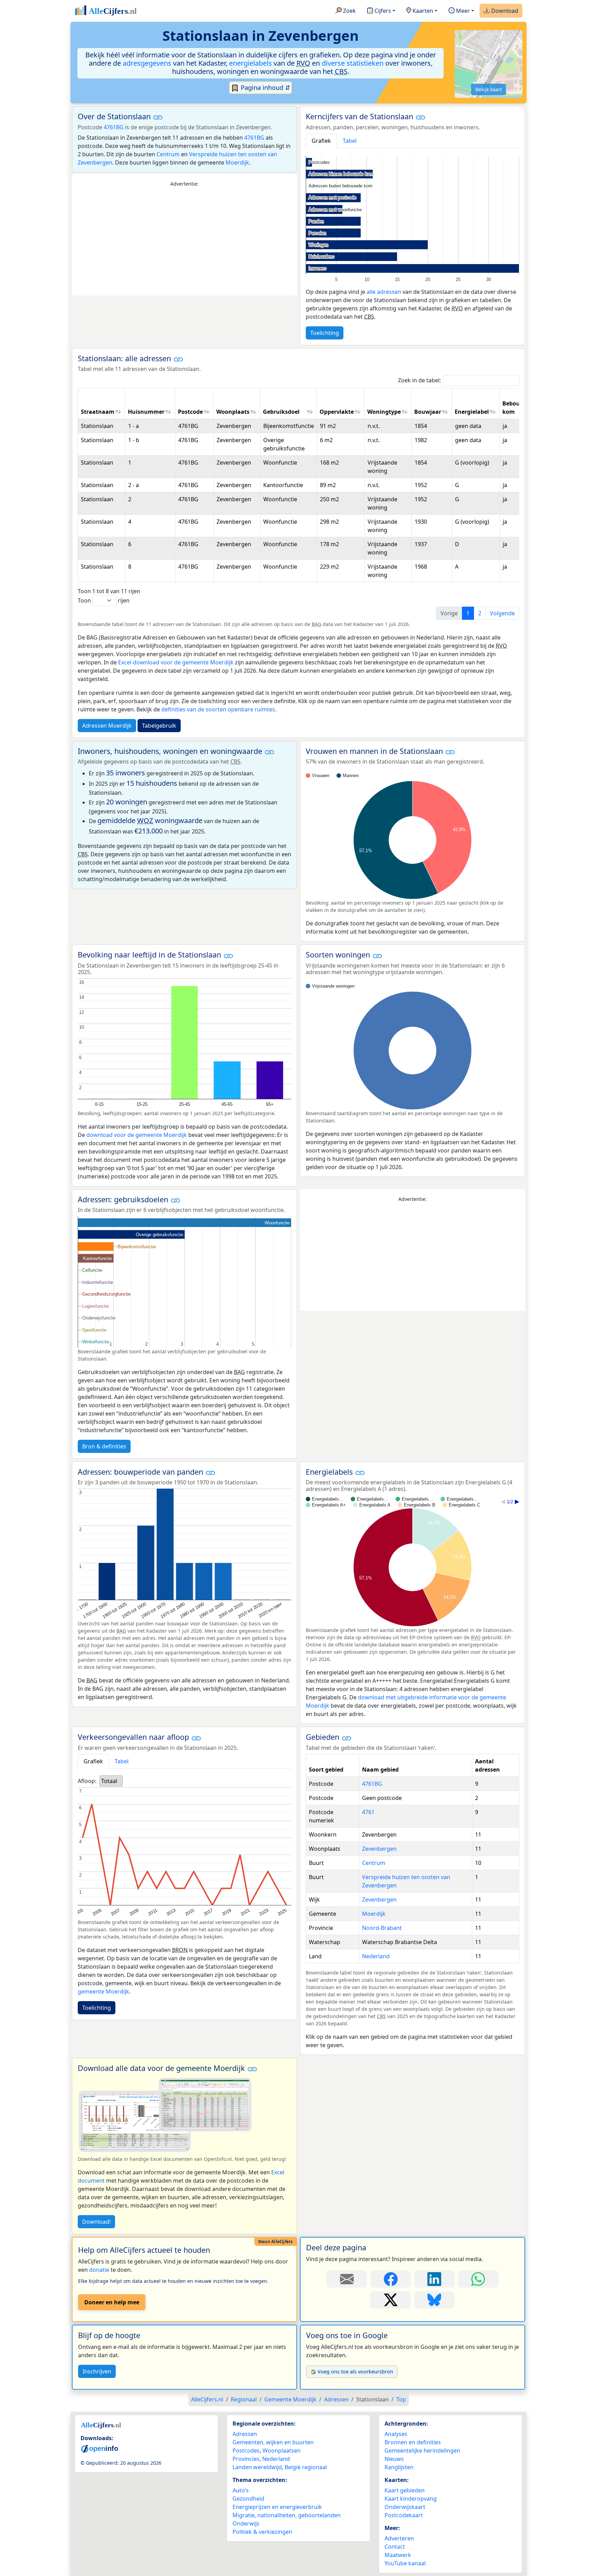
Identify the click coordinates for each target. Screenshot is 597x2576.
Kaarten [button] (422, 11)
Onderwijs (246, 2523)
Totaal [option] (109, 1781)
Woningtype (384, 412)
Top (401, 2399)
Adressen (245, 2434)
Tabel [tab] (350, 141)
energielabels (250, 63)
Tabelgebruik (159, 726)
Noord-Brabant (382, 1928)
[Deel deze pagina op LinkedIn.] (434, 2279)
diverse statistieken (353, 63)
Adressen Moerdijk (107, 726)
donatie (99, 2270)
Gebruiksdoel (281, 412)
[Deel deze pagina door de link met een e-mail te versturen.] (347, 2279)
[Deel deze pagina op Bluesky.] (434, 2300)
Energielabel (472, 412)
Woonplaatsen (282, 2451)
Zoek (349, 11)
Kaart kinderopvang (411, 2499)
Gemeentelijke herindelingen (422, 2451)
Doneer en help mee (112, 2302)
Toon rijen (104, 600)
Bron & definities (104, 1446)
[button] (158, 117)
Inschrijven (97, 2371)
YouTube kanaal (405, 2563)
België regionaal (306, 2467)
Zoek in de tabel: (419, 380)
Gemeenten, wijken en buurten (273, 2442)
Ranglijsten (399, 2467)
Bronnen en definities (413, 2442)
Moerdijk (237, 162)
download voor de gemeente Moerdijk (137, 1135)
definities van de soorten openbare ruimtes (218, 709)
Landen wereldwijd (257, 2467)
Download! (96, 2222)
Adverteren (399, 2538)
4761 (368, 1812)
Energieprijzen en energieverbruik (277, 2507)
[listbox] (111, 1781)
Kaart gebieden (405, 2490)
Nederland (376, 1956)
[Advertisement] (184, 242)
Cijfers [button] (382, 11)
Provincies (246, 2459)
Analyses (396, 2434)
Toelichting (325, 333)
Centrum (168, 154)
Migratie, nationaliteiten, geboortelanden (287, 2515)
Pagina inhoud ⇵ (265, 87)
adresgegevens (147, 63)
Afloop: (87, 1781)
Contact (395, 2547)
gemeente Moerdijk (103, 1991)
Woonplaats (233, 412)
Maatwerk (398, 2555)
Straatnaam (98, 412)
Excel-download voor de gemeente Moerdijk (176, 662)
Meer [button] (462, 11)
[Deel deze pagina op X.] (391, 2300)
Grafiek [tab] (321, 141)
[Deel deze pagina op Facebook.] (391, 2279)
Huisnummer (146, 412)
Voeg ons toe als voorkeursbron (355, 2372)
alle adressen (384, 292)
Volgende (502, 613)
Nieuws (394, 2459)
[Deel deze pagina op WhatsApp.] (478, 2279)
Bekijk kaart (489, 89)
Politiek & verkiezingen (262, 2532)
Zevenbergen (379, 1849)
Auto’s (241, 2490)
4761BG (114, 127)
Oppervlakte (337, 412)
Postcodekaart (404, 2515)
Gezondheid (248, 2499)
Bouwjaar (428, 412)
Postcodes (246, 2451)
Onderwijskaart (405, 2507)
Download (504, 11)
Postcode (190, 412)
